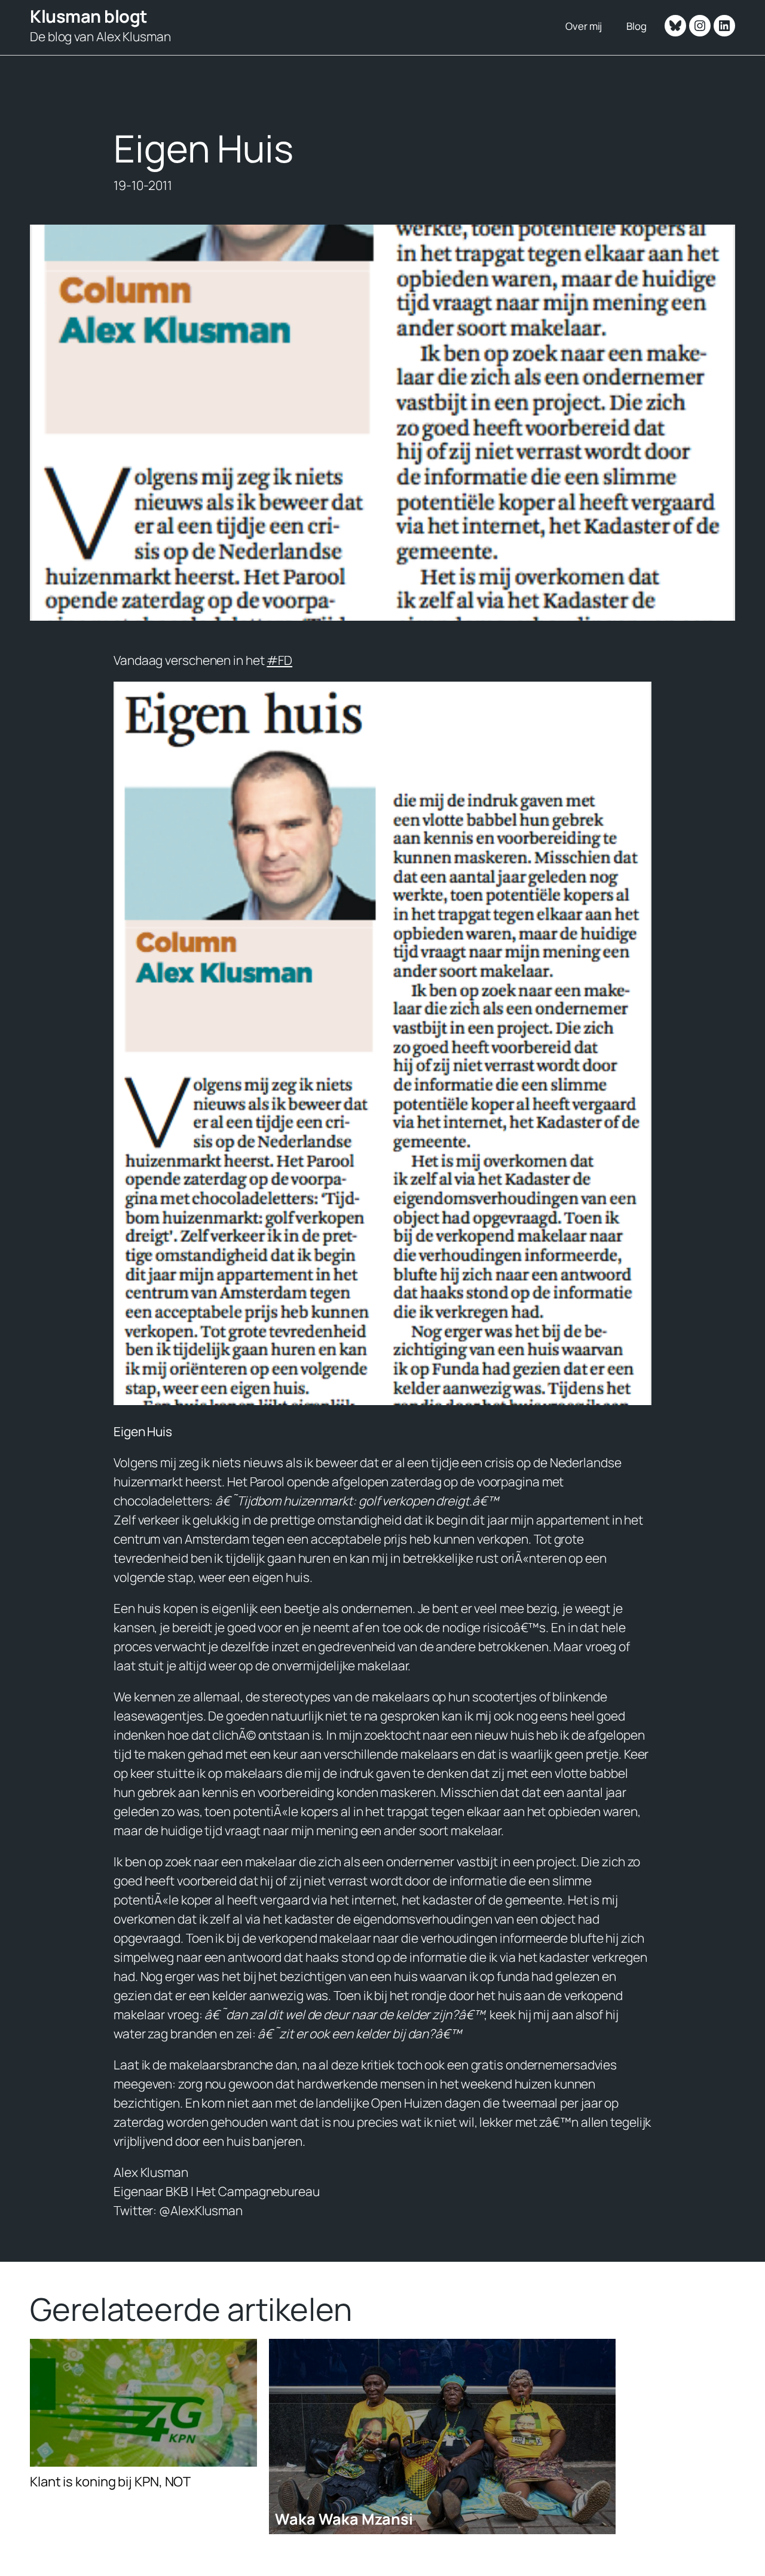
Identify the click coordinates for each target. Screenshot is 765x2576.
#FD (279, 660)
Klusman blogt (89, 16)
